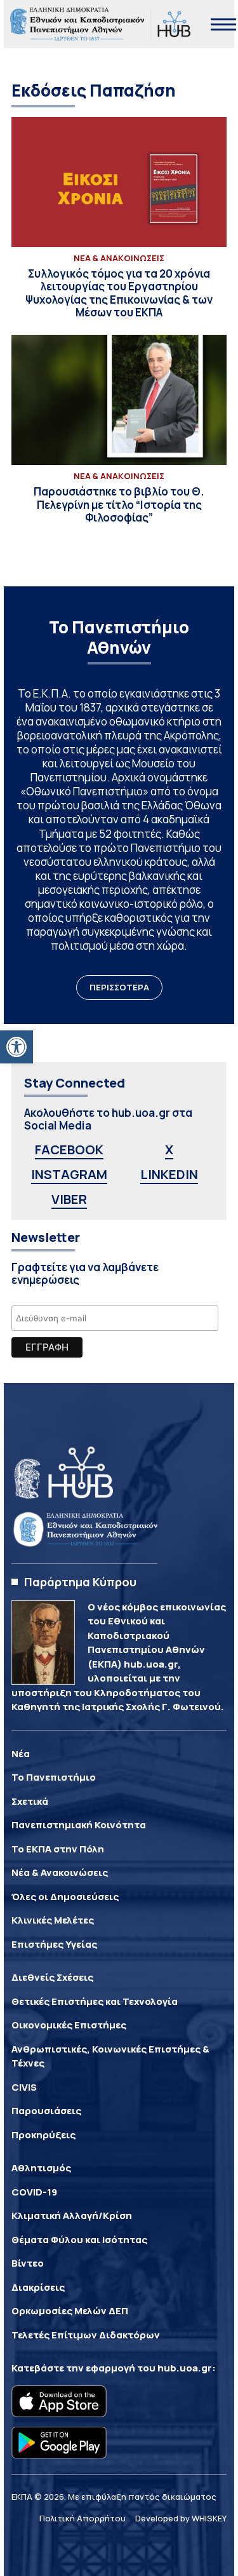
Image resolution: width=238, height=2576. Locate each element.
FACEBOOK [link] (69, 1150)
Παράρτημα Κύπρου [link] (80, 1582)
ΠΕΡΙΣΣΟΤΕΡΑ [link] (119, 987)
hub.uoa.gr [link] (185, 2368)
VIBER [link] (69, 1199)
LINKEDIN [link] (169, 1174)
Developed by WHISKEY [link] (181, 2518)
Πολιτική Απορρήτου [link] (83, 2518)
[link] (17, 1047)
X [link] (169, 1150)
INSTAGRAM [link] (69, 1174)
